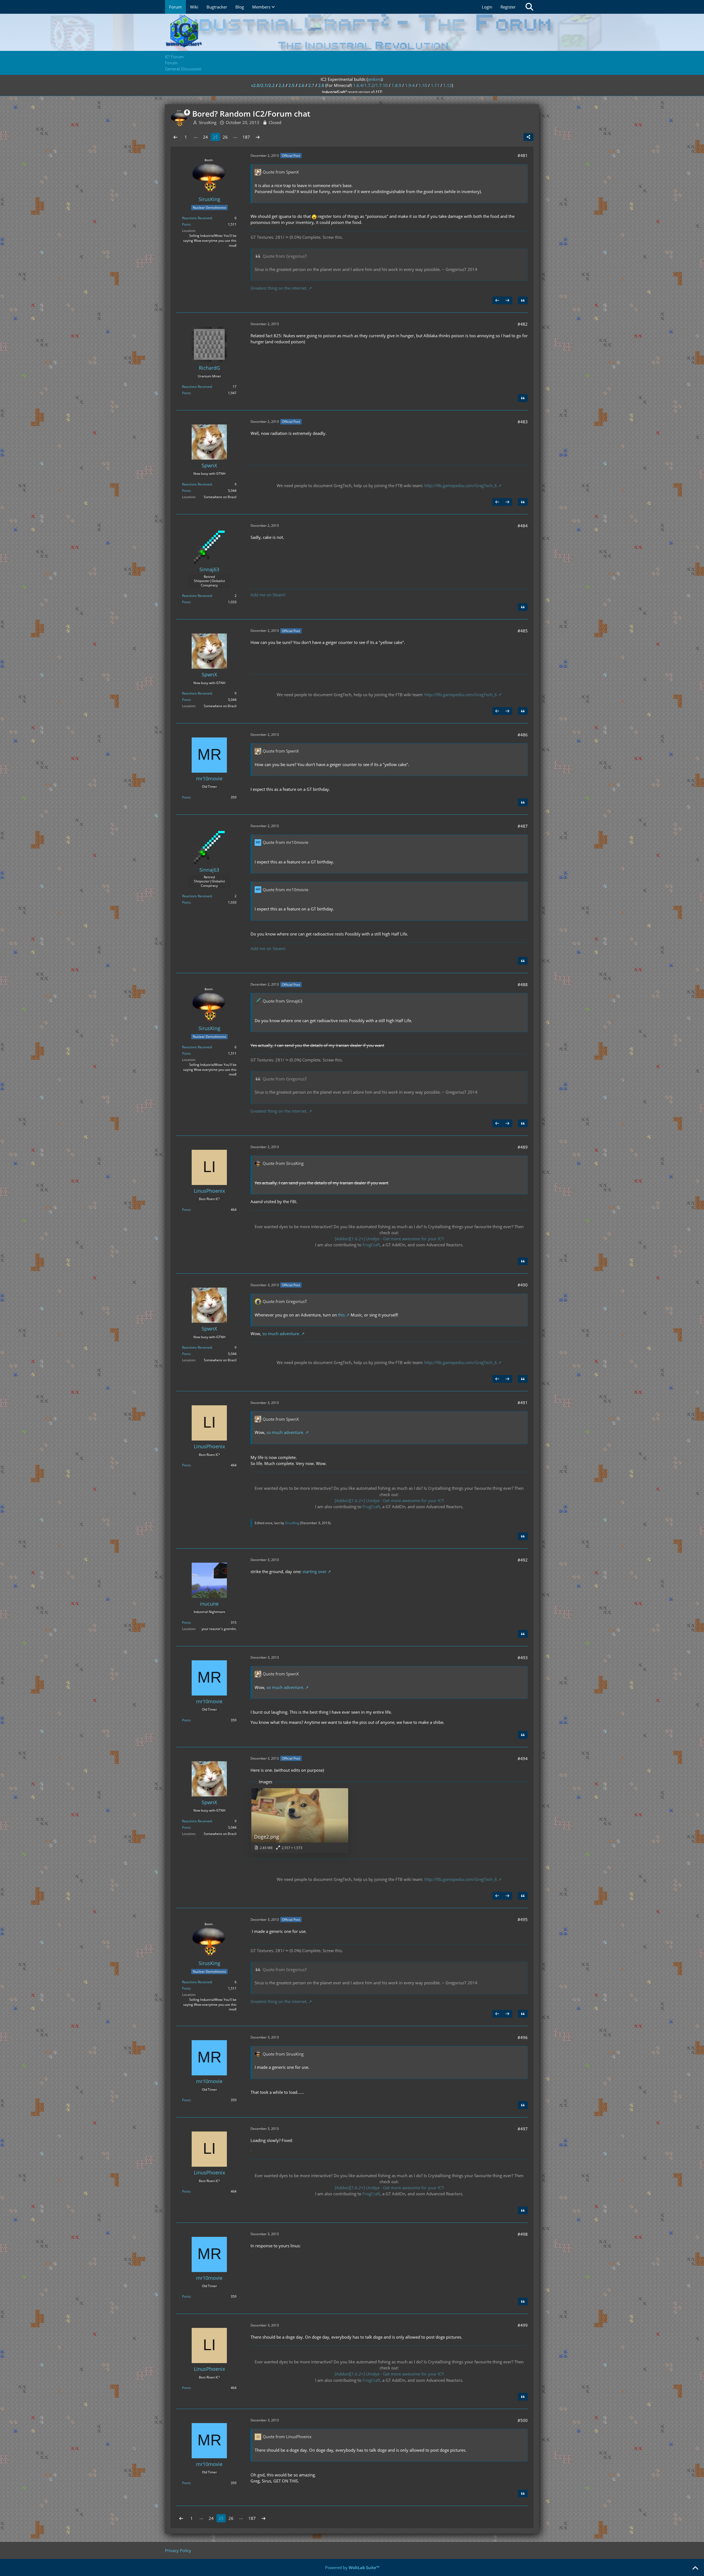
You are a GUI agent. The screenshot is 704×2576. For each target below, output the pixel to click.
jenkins (374, 79)
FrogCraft (371, 1245)
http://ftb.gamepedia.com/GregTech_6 (461, 485)
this (341, 1315)
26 (225, 137)
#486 (523, 735)
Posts (186, 224)
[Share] (529, 137)
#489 (523, 1147)
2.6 (301, 85)
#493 (523, 1658)
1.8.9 (396, 85)
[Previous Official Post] (497, 300)
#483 (523, 422)
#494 (523, 1759)
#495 (523, 1919)
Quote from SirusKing (283, 1163)
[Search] (529, 7)
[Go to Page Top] (695, 2568)
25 (215, 137)
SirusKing (292, 1523)
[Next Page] (258, 137)
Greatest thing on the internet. (279, 288)
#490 (523, 1285)
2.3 (282, 85)
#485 (523, 631)
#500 (523, 2420)
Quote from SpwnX (281, 172)
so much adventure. (281, 1334)
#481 (523, 155)
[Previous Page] (175, 137)
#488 (523, 984)
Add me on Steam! (268, 595)
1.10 (423, 85)
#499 (523, 2325)
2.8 (321, 85)
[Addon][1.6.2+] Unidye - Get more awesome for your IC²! (389, 1239)
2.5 (291, 85)
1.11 (435, 85)
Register (508, 7)
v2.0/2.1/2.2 (263, 85)
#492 (523, 1560)
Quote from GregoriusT (285, 256)
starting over (314, 1571)
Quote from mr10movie (285, 842)
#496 (523, 2037)
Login (487, 7)
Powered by (352, 2567)
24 (205, 137)
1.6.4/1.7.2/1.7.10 (370, 85)
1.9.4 (410, 85)
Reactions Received (197, 218)
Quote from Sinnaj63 (283, 1001)
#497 (523, 2129)
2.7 (311, 85)
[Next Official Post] (507, 300)
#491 (523, 1403)
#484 (523, 526)
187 (246, 137)
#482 (523, 324)
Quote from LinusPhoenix (287, 2437)
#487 (523, 826)
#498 (523, 2234)
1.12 (448, 85)
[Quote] (523, 300)
